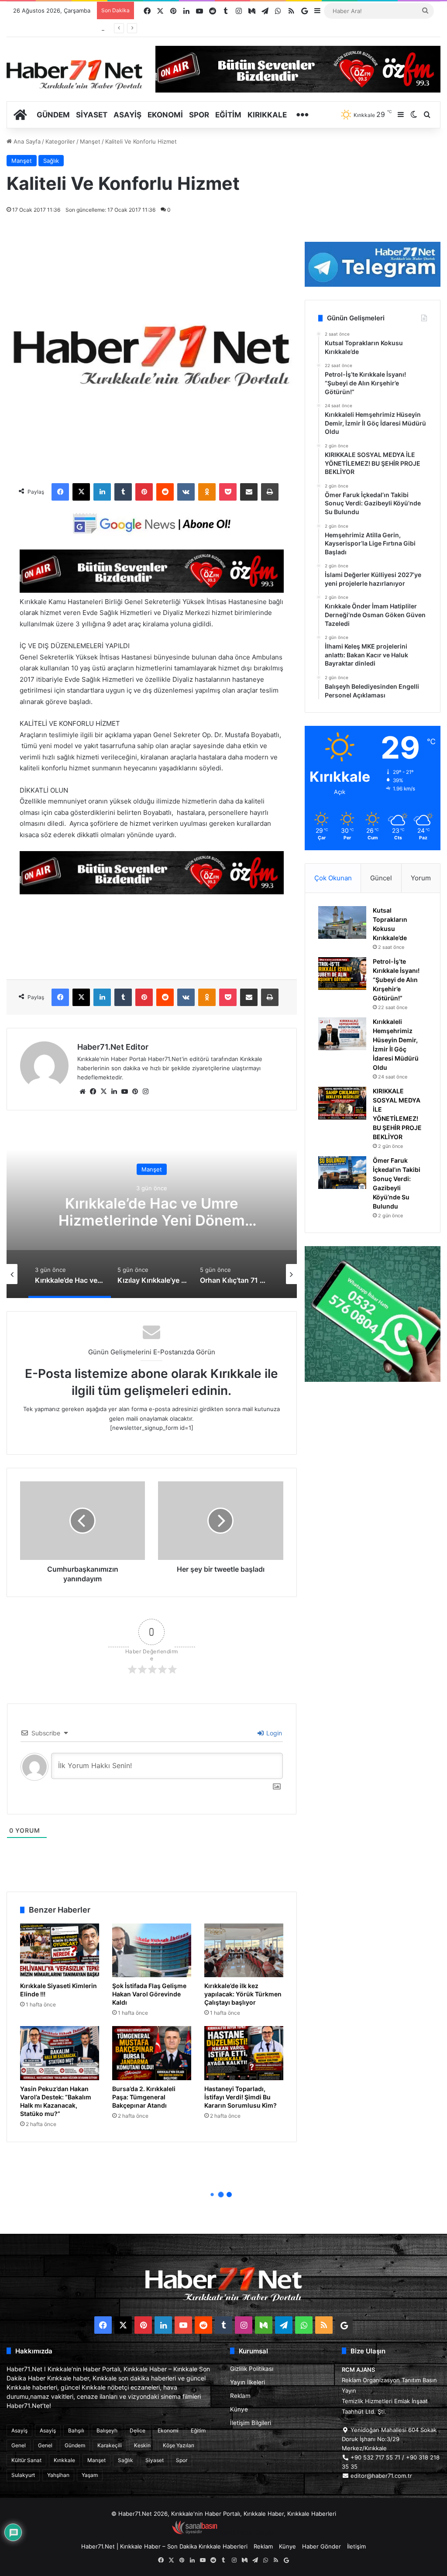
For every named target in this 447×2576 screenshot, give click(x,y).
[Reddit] (165, 492)
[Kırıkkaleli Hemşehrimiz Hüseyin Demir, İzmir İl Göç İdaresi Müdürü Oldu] (342, 1034)
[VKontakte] (186, 492)
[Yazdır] (270, 492)
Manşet (90, 141)
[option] (152, 1211)
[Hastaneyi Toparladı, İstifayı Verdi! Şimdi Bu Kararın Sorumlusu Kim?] (244, 2053)
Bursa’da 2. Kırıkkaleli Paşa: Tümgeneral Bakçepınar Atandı (144, 2097)
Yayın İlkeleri (248, 2382)
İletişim (356, 2546)
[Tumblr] (123, 492)
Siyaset (92, 115)
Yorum (421, 878)
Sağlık (51, 161)
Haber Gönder (321, 2546)
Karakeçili (110, 2445)
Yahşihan (58, 2475)
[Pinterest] (144, 492)
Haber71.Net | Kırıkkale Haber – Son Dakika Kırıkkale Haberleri (164, 2546)
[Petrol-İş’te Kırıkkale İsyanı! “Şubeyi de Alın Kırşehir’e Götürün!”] (342, 974)
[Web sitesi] (83, 1092)
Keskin (142, 2445)
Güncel (381, 878)
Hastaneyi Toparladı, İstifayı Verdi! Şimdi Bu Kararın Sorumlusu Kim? (241, 2097)
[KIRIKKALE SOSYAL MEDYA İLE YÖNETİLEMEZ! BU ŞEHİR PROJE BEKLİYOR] (342, 1103)
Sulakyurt (23, 2475)
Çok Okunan (333, 878)
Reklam (240, 2396)
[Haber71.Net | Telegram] (373, 264)
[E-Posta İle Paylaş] (249, 492)
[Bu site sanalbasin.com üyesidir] (195, 2532)
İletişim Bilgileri (251, 2423)
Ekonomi (165, 115)
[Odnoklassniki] (207, 492)
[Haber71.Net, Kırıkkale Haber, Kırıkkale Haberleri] (74, 74)
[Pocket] (228, 492)
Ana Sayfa (26, 141)
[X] (81, 492)
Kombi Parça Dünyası (247, 2532)
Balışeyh (107, 2430)
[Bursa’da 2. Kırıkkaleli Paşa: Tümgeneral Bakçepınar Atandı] (152, 2053)
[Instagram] (145, 1092)
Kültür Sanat (26, 2460)
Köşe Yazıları (179, 2445)
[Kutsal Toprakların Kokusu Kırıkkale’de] (342, 922)
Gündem (53, 115)
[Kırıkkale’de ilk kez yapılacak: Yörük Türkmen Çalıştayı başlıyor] (244, 1950)
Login (273, 1733)
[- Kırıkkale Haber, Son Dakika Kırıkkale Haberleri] (152, 590)
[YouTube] (124, 1092)
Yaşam (90, 2475)
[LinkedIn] (102, 492)
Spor (199, 115)
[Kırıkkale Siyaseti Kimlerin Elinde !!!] (60, 1950)
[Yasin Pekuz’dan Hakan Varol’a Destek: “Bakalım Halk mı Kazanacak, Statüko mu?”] (60, 2053)
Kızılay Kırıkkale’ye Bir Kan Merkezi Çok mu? (152, 1212)
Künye (239, 2409)
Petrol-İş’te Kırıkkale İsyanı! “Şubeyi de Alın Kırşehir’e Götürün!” (396, 980)
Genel (19, 2445)
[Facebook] (60, 492)
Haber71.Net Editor (113, 1047)
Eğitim (228, 115)
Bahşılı (76, 2430)
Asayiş (127, 115)
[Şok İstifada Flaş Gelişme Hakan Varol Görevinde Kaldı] (152, 1950)
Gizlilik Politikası (252, 2369)
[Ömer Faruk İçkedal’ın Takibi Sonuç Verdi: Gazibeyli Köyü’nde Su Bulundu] (342, 1173)
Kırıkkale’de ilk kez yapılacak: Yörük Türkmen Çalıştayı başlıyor (243, 1994)
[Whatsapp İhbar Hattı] (373, 1314)
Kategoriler (60, 141)
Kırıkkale (267, 115)
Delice (138, 2430)
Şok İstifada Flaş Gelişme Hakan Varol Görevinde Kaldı (149, 1994)
